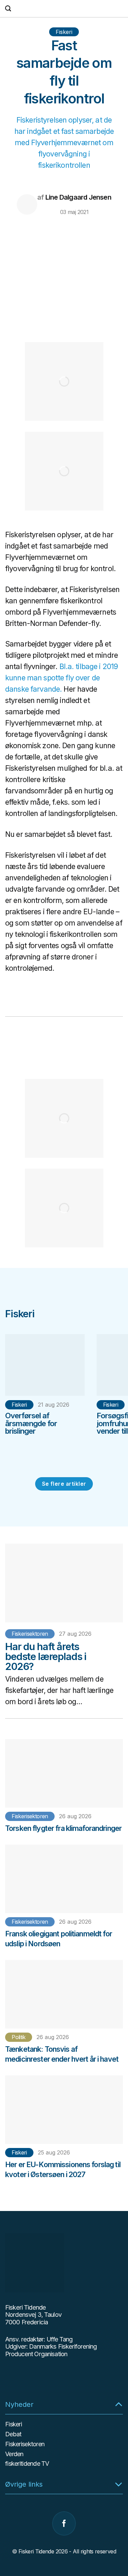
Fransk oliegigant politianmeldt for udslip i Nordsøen (59, 1939)
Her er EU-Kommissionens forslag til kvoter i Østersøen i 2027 (63, 2169)
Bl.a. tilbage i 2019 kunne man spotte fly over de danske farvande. (61, 678)
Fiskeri (64, 32)
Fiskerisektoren (30, 1634)
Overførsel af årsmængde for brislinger (31, 1423)
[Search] (8, 8)
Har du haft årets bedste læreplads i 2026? (46, 1656)
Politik (19, 2037)
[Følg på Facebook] (64, 2523)
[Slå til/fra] (119, 2404)
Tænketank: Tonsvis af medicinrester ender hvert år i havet (62, 2054)
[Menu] (119, 9)
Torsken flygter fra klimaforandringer (63, 1828)
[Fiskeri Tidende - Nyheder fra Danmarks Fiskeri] (63, 9)
